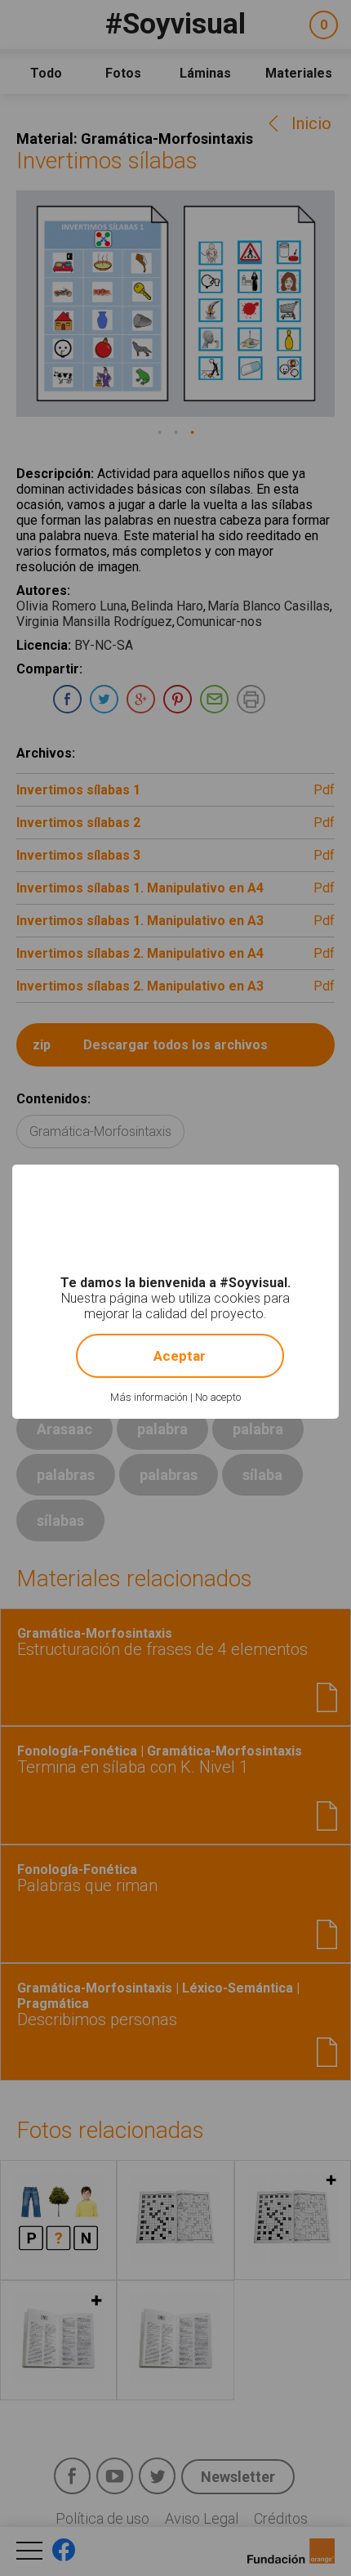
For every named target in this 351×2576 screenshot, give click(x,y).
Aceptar (180, 1356)
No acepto (218, 1397)
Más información (149, 1397)
